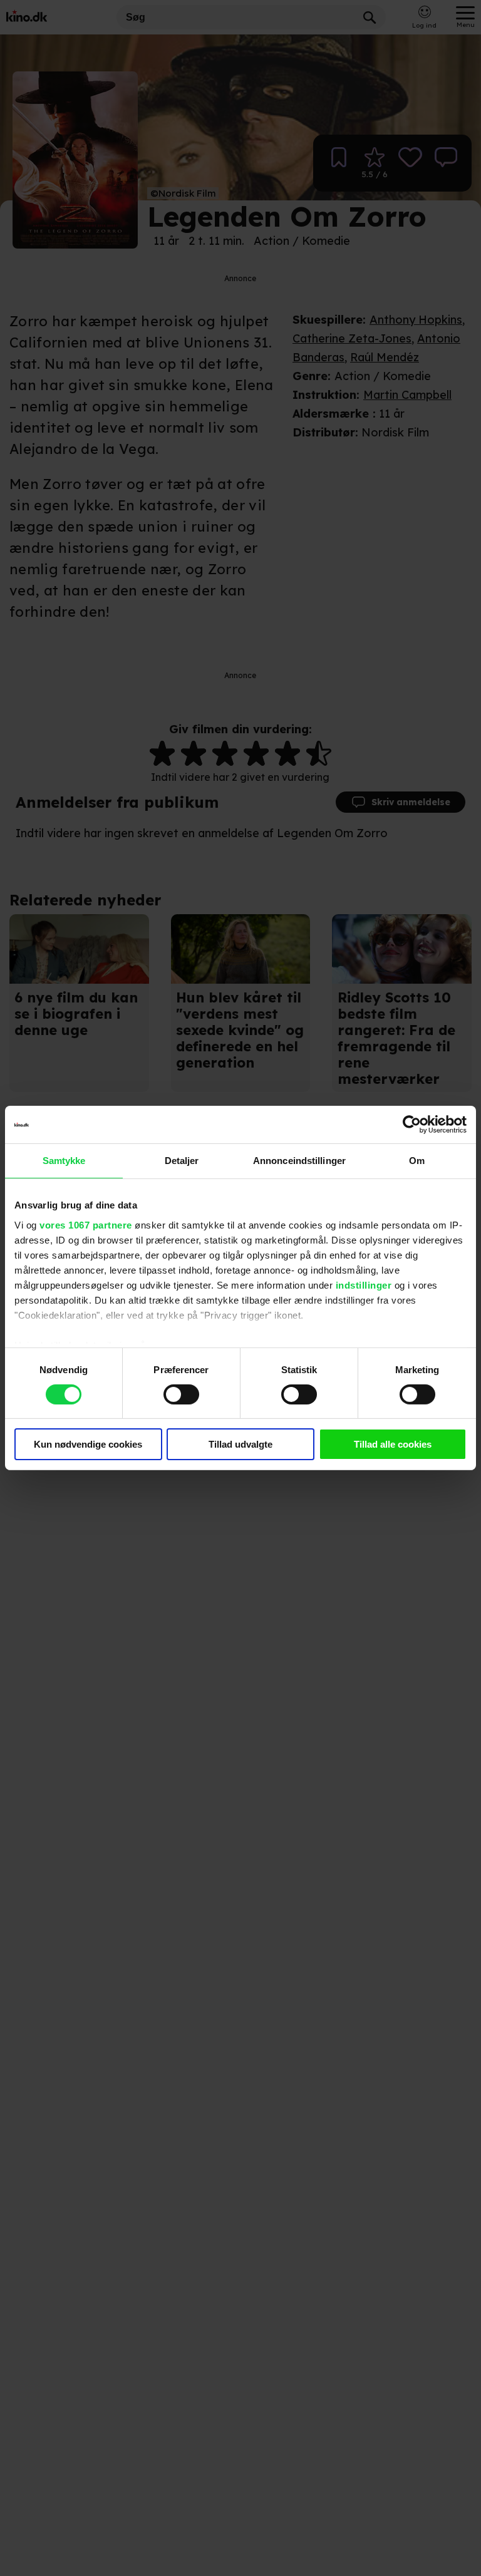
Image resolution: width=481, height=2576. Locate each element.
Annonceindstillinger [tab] (299, 1161)
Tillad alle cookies (393, 1444)
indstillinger (364, 1285)
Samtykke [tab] (64, 1161)
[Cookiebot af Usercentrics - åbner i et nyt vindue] (412, 1125)
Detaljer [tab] (182, 1161)
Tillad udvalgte (240, 1444)
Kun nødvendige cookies (88, 1444)
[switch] (181, 1394)
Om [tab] (417, 1161)
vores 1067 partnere (86, 1224)
